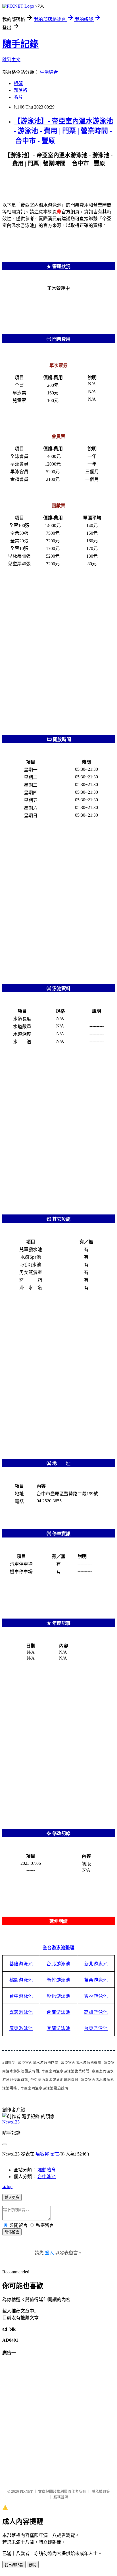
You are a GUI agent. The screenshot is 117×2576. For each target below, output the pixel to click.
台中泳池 (47, 2177)
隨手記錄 (20, 44)
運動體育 (47, 2170)
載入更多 (12, 2198)
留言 (55, 2154)
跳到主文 (11, 60)
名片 (18, 97)
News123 (11, 2122)
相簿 (18, 83)
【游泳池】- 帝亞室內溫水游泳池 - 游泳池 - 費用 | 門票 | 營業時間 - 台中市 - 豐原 (63, 131)
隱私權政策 (101, 2491)
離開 (33, 2565)
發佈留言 (12, 2232)
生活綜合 (49, 72)
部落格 (20, 90)
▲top (7, 2187)
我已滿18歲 (14, 2565)
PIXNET (26, 2491)
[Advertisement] (58, 650)
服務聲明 (61, 2497)
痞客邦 (42, 2154)
